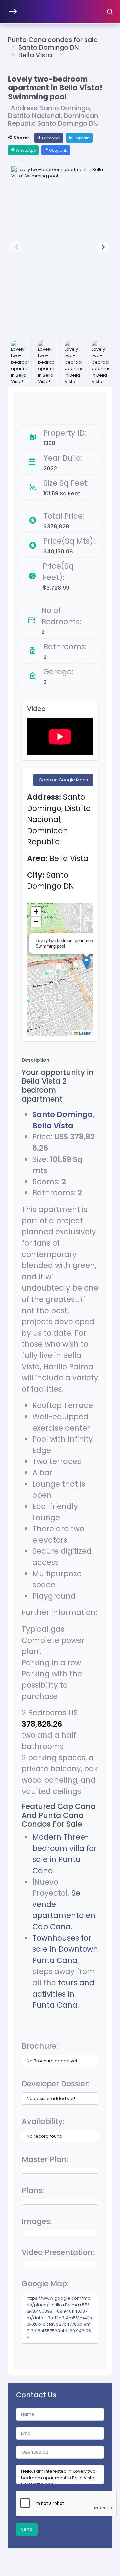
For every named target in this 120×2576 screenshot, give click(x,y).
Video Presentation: (58, 2252)
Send (27, 2529)
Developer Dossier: (56, 2084)
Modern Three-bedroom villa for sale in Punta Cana (64, 1854)
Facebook (51, 138)
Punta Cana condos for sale (53, 40)
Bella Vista (35, 55)
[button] (103, 247)
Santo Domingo (62, 1114)
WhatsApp (25, 150)
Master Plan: (45, 2159)
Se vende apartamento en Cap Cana (64, 1910)
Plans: (33, 2190)
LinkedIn (81, 138)
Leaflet (85, 1033)
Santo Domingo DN (49, 48)
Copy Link (57, 150)
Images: (37, 2221)
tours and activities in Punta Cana (63, 1994)
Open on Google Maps (63, 780)
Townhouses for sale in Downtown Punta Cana (65, 1949)
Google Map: (45, 2284)
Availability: (43, 2121)
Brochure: (40, 2046)
